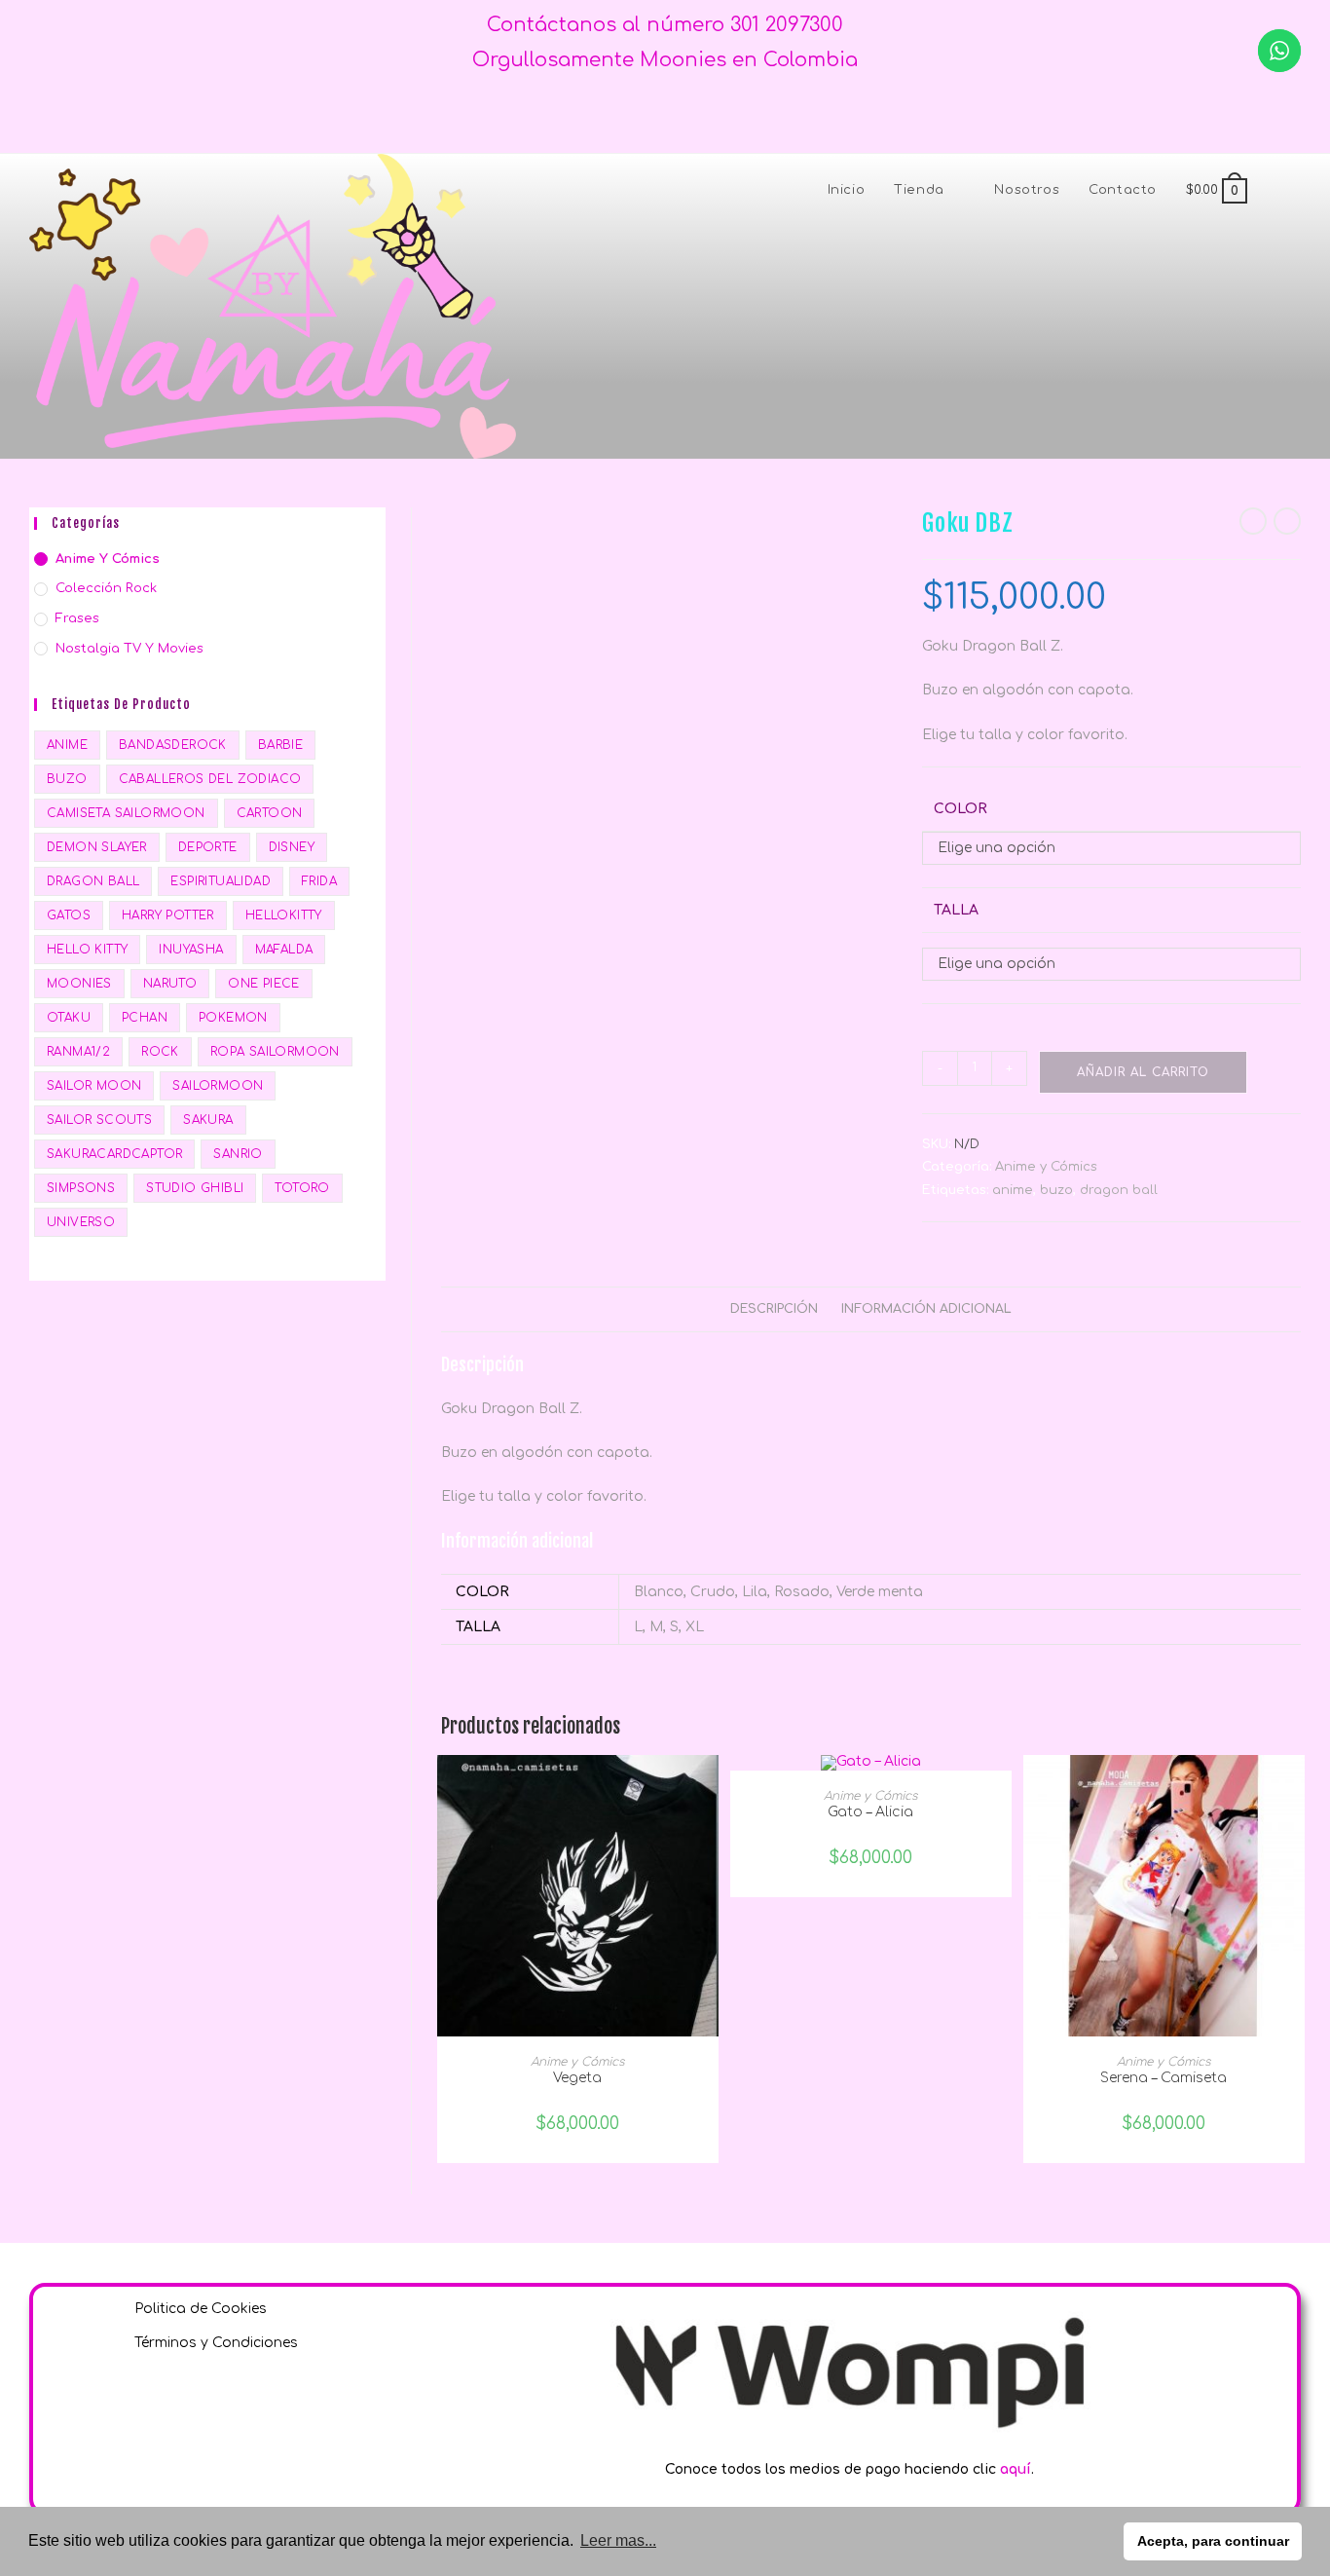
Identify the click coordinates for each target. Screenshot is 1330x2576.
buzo (1056, 1190)
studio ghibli (195, 1188)
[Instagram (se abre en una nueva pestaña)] (681, 115)
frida (319, 881)
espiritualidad (221, 881)
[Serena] (1164, 1895)
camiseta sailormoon (126, 813)
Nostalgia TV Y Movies (129, 649)
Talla (956, 910)
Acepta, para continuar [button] (1213, 2541)
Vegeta (577, 2078)
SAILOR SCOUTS (99, 1120)
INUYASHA (191, 950)
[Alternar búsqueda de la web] (1281, 190)
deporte (208, 847)
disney (292, 847)
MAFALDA (284, 950)
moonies (79, 984)
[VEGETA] (578, 1895)
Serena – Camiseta (1164, 2078)
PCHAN (145, 1018)
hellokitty (284, 915)
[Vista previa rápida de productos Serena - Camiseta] (1295, 1789)
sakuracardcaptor (114, 1154)
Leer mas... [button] (618, 2540)
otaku (69, 1018)
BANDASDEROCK (173, 745)
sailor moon (94, 1086)
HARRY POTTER (168, 915)
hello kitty (87, 950)
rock (160, 1052)
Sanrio (238, 1154)
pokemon (233, 1018)
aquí (1016, 2469)
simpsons (81, 1188)
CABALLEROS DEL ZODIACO (210, 779)
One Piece (264, 984)
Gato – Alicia (870, 1812)
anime (1013, 1190)
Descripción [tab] (774, 1309)
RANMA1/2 (78, 1052)
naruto (170, 984)
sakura (208, 1120)
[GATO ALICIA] (871, 1762)
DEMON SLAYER (97, 847)
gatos (69, 915)
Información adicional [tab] (926, 1309)
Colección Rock (106, 588)
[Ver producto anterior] (1253, 521)
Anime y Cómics (1046, 1167)
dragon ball (1119, 1190)
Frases (77, 618)
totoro (302, 1188)
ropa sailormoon (275, 1052)
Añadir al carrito (1143, 1072)
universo (81, 1222)
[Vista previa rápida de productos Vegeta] (709, 1789)
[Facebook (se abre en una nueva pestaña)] (649, 115)
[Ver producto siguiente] (1287, 521)
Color (961, 809)
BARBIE (280, 745)
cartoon (270, 813)
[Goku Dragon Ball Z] (518, 520)
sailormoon (218, 1086)
